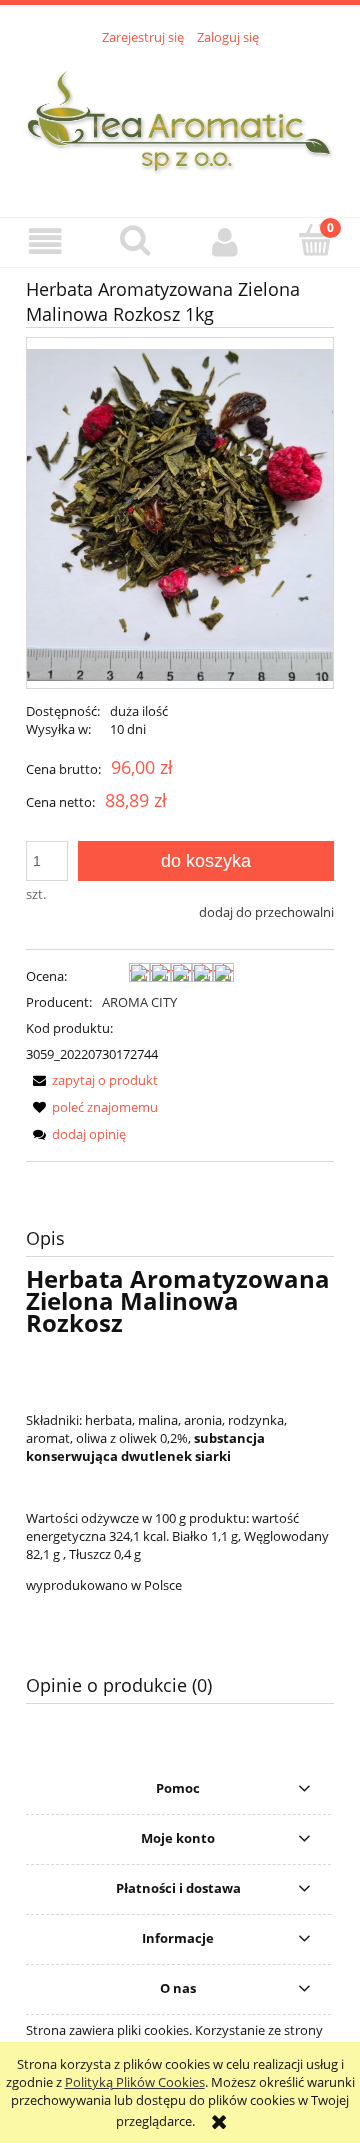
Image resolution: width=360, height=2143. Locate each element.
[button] (45, 241)
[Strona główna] (180, 120)
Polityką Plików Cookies (135, 2082)
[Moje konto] (225, 241)
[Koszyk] (315, 240)
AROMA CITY (139, 1002)
